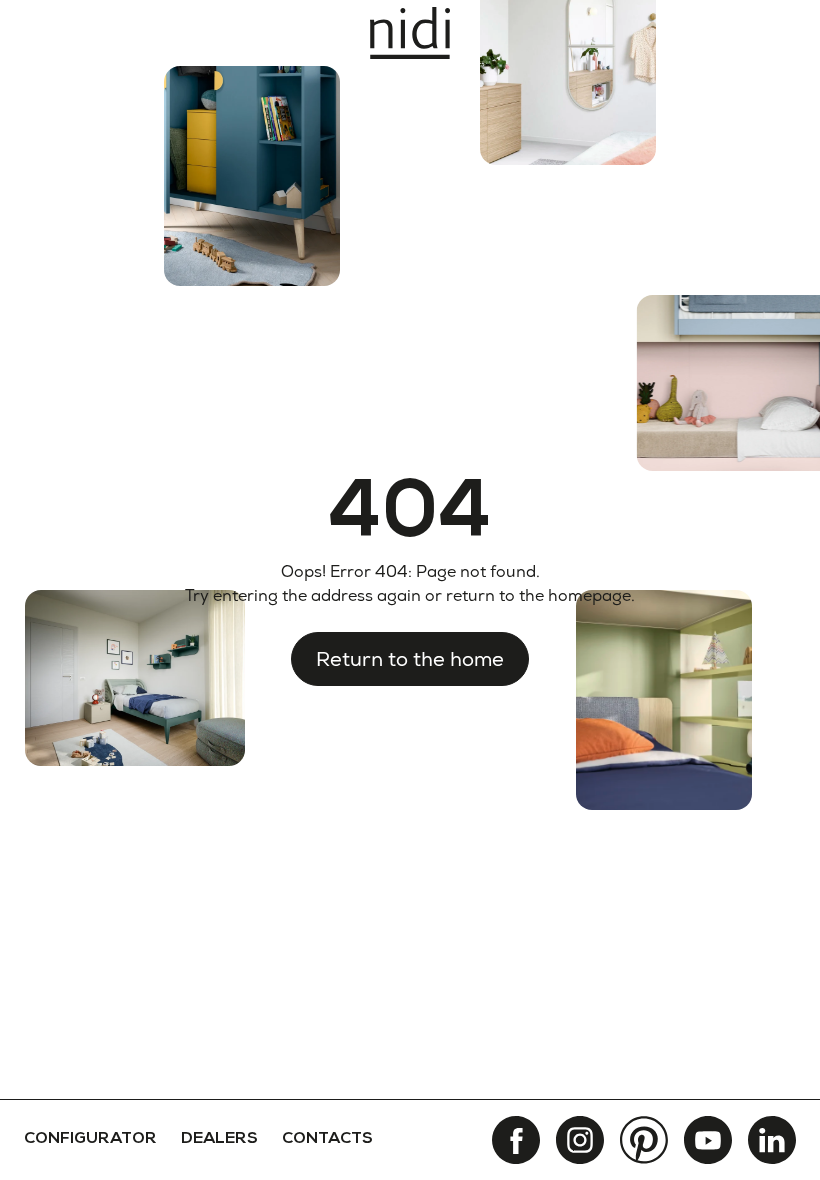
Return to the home (410, 659)
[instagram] (580, 1140)
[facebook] (516, 1140)
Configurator (90, 1140)
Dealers (219, 1140)
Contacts (327, 1140)
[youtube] (708, 1140)
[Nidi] (410, 33)
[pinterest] (644, 1140)
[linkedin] (772, 1140)
